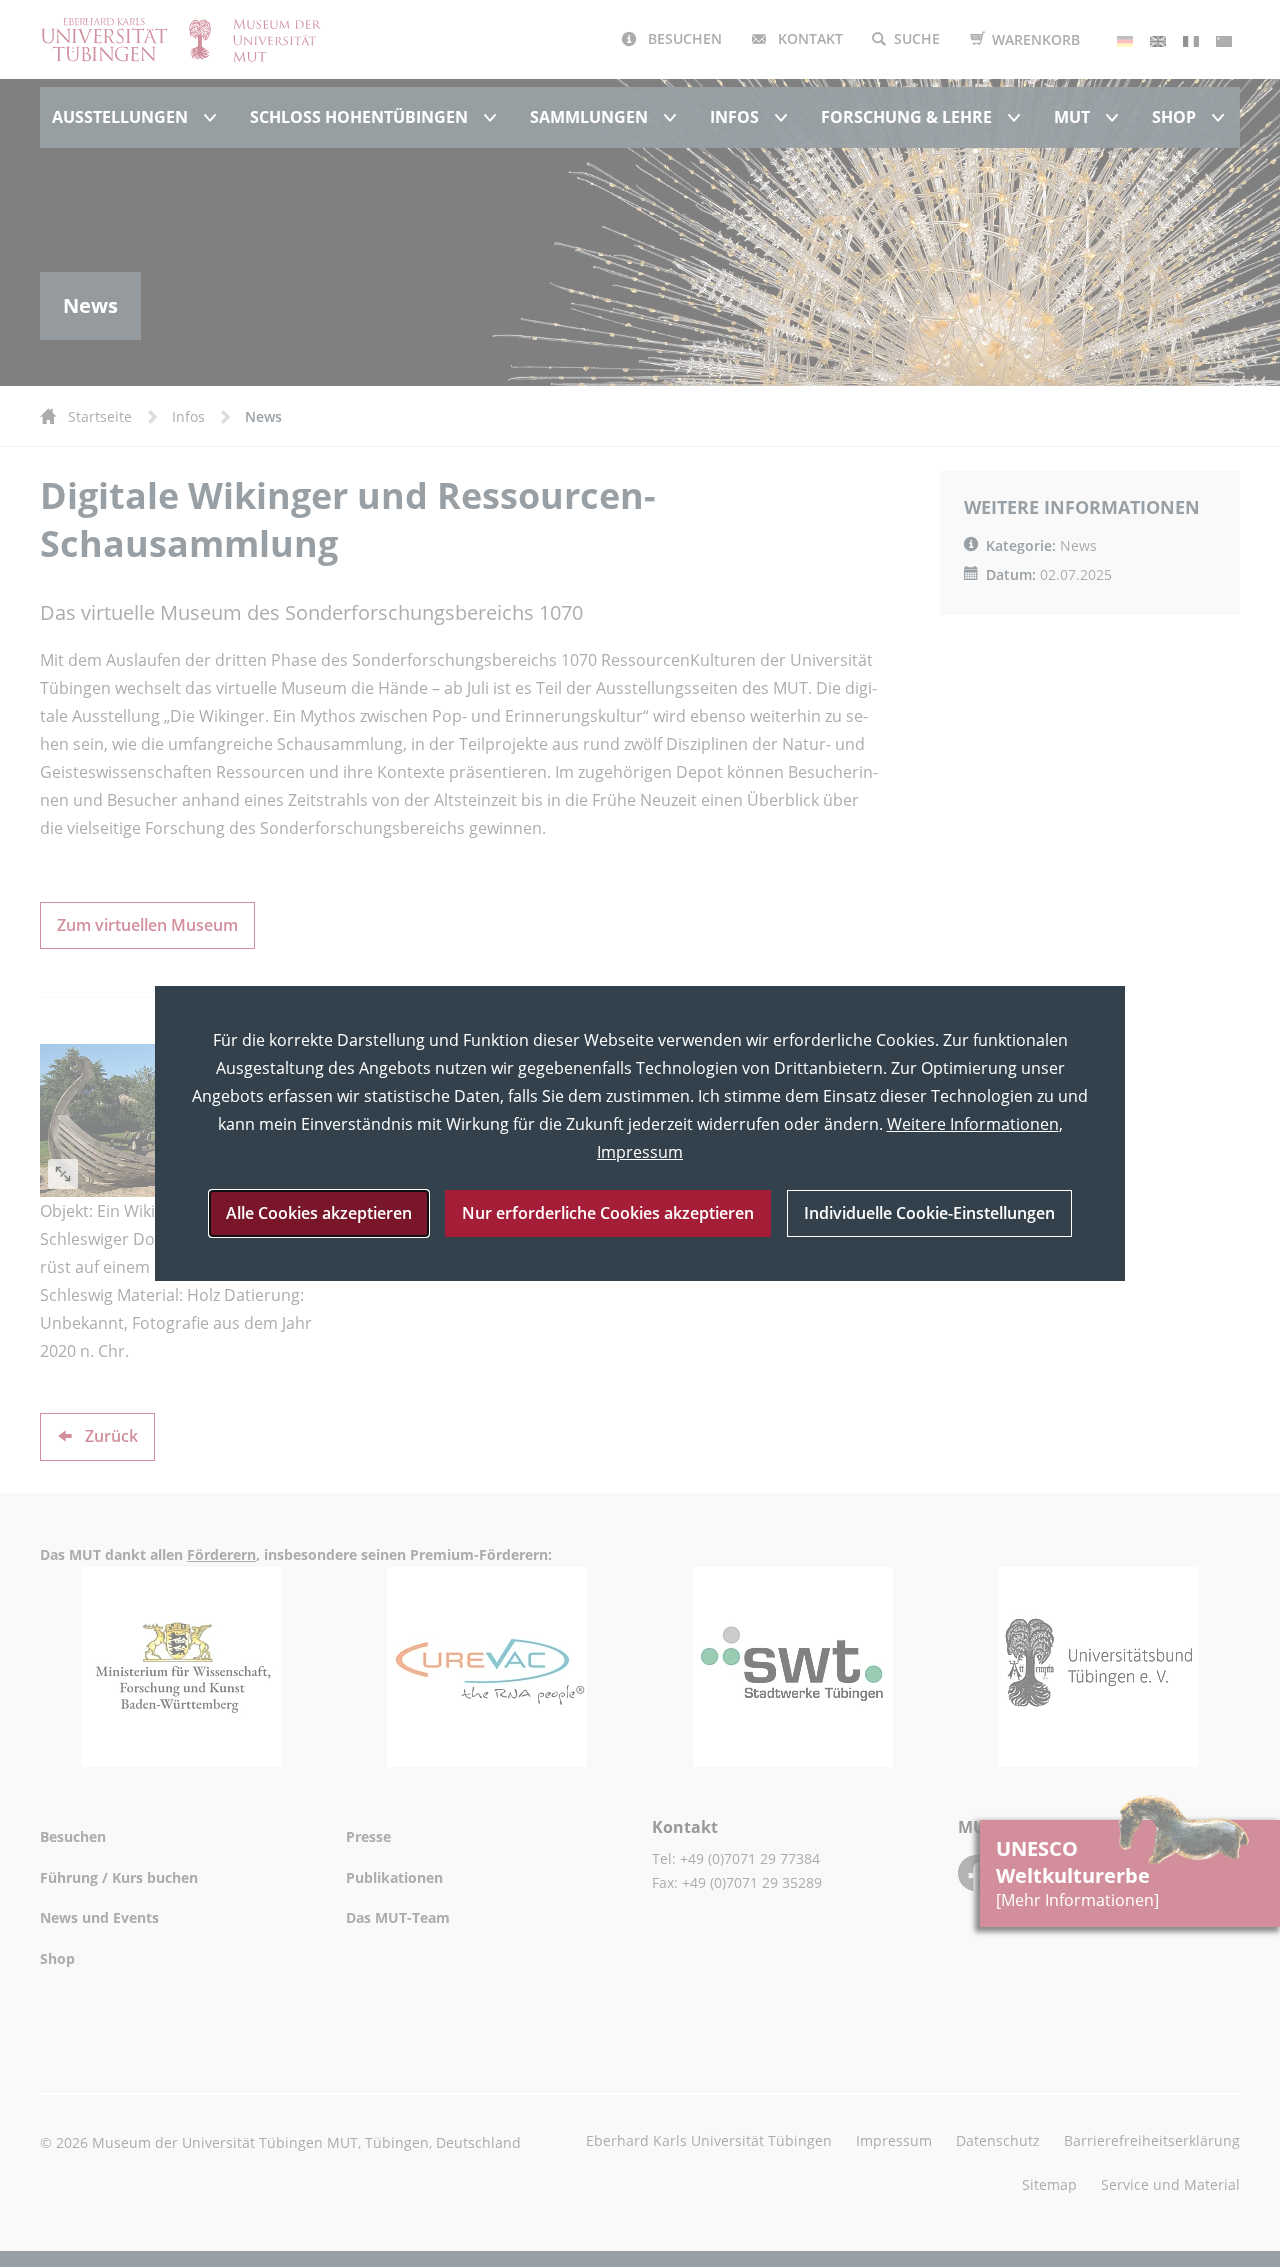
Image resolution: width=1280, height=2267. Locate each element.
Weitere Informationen (973, 1124)
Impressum (640, 1152)
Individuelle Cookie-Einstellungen (929, 1213)
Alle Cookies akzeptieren (319, 1213)
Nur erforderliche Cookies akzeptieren (608, 1213)
